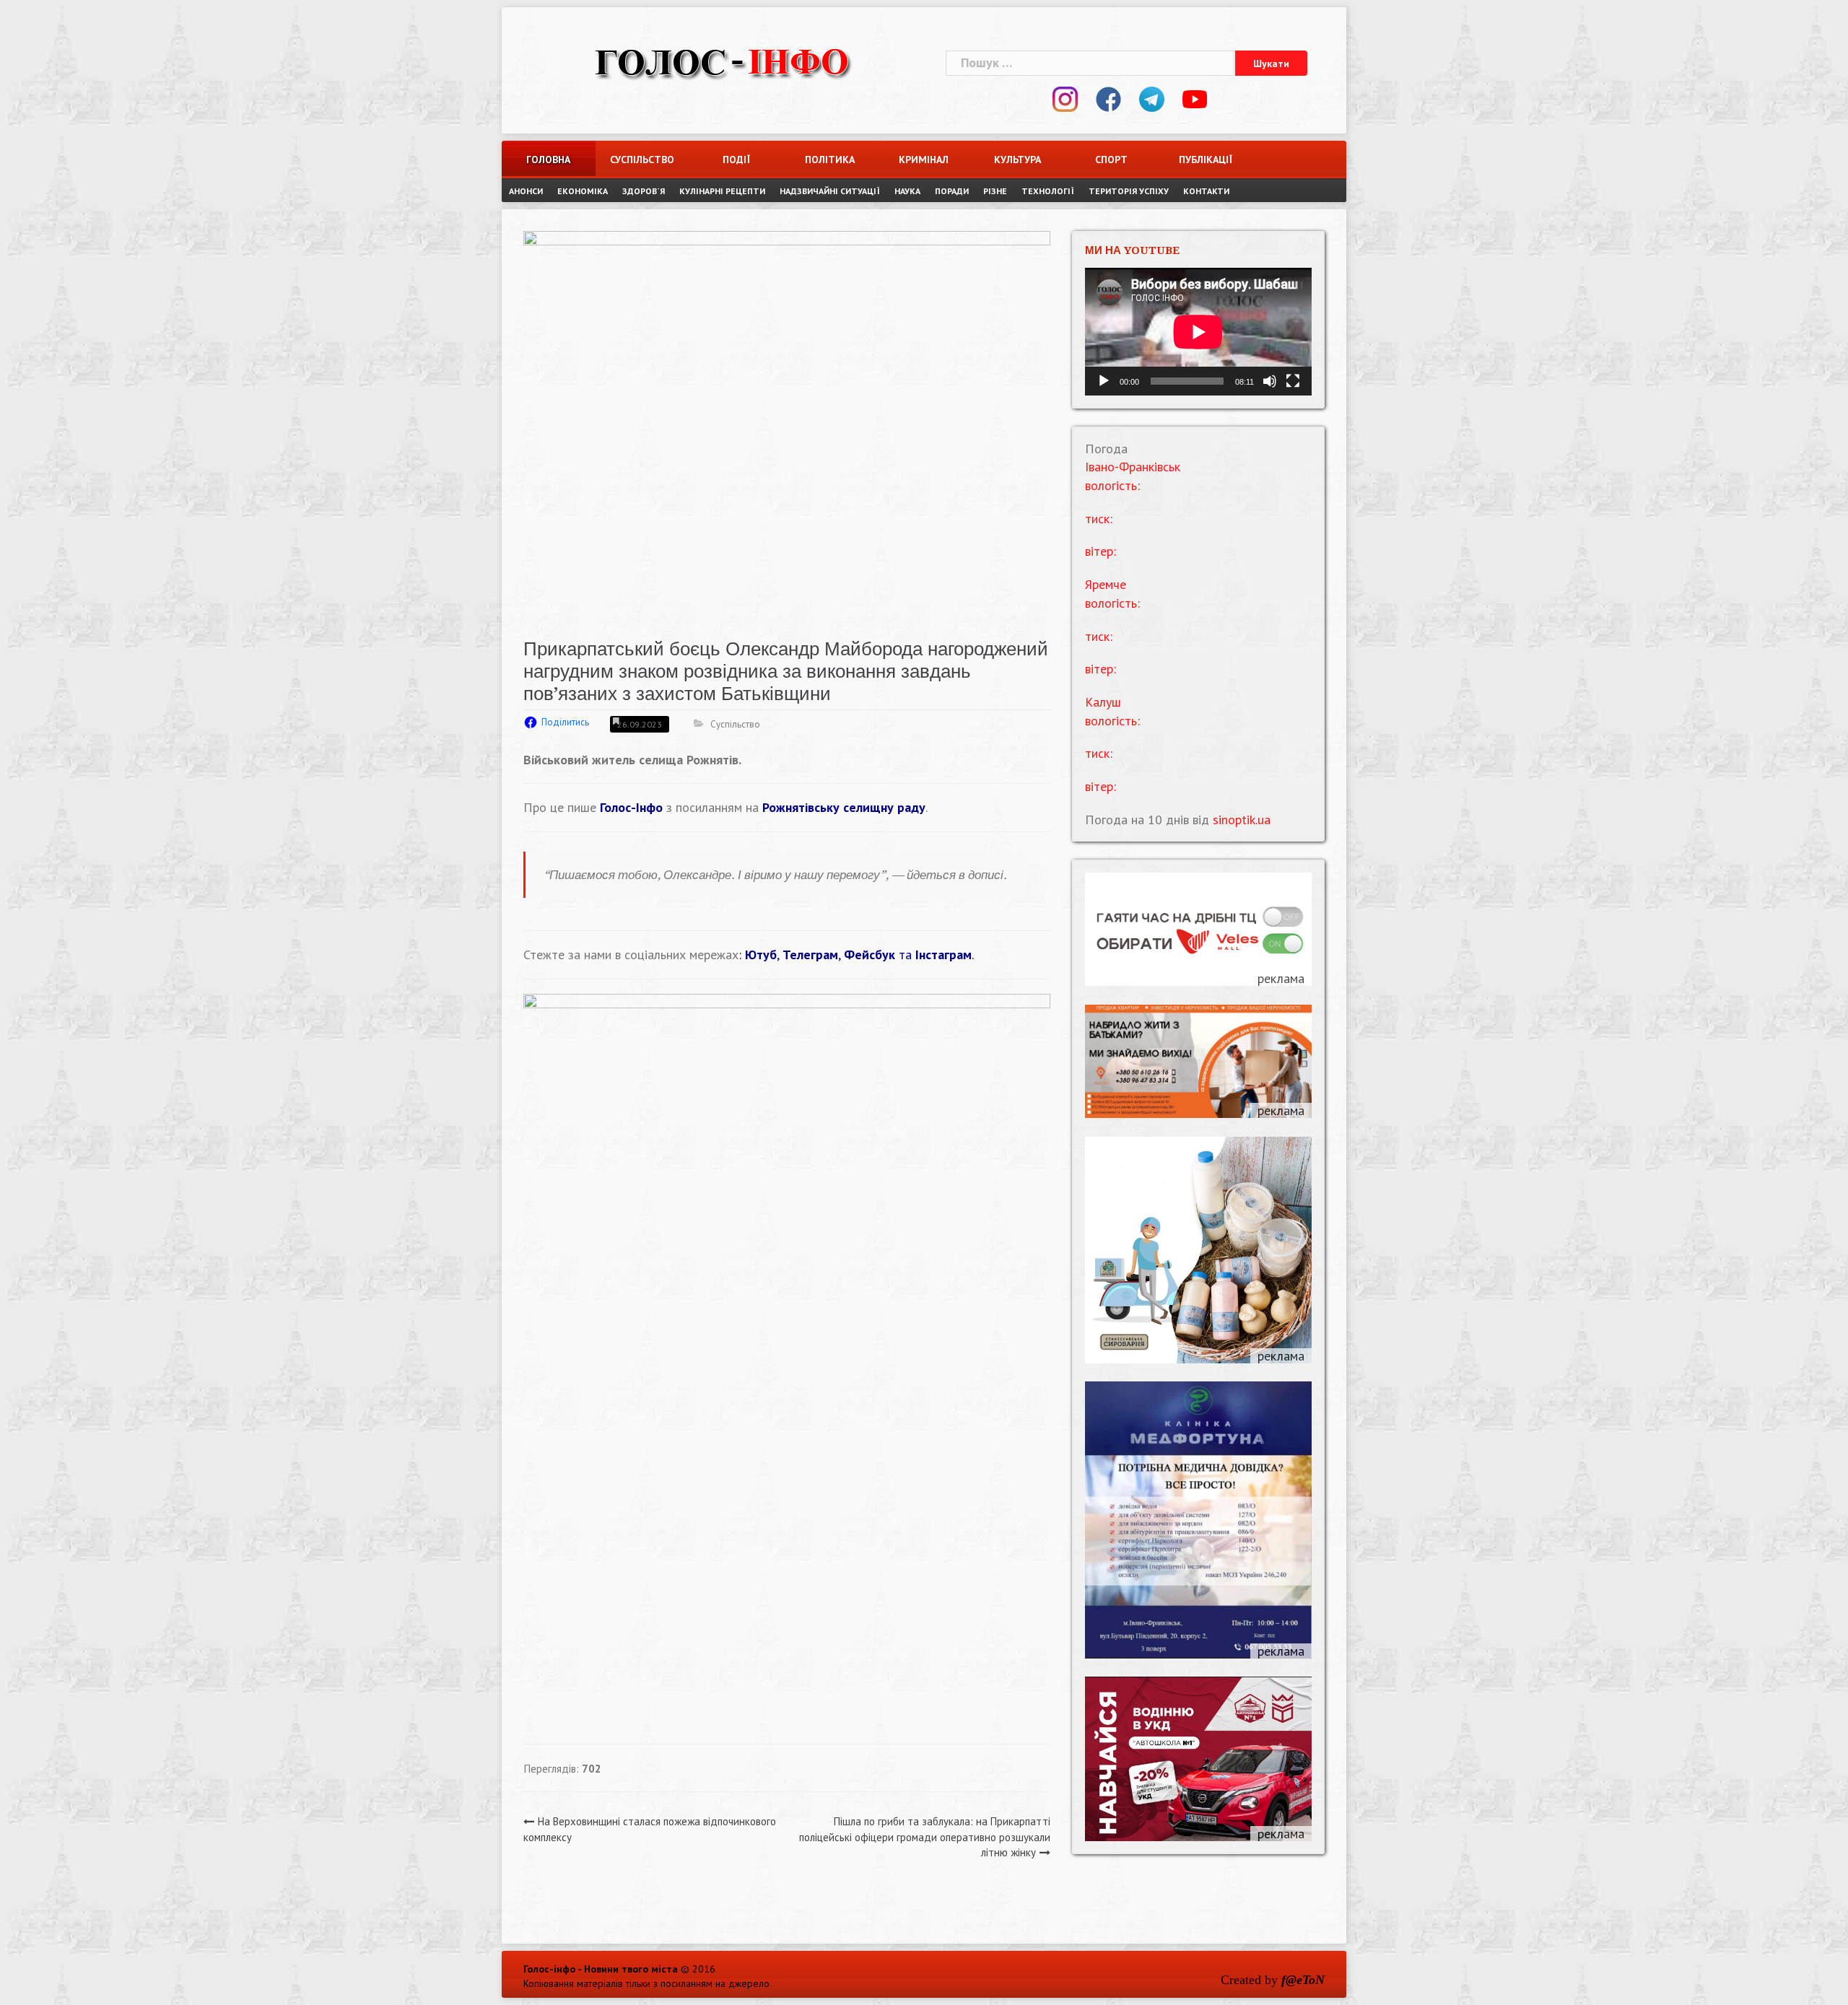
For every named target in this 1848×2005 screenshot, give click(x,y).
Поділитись (565, 722)
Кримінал (924, 160)
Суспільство (642, 160)
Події (736, 160)
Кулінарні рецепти (722, 191)
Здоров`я (644, 191)
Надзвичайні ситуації (830, 191)
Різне (995, 191)
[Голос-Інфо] (722, 61)
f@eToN (1303, 1980)
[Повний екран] (1293, 381)
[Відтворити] (1104, 381)
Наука (907, 191)
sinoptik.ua (1242, 820)
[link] (844, 807)
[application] (1198, 332)
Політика (830, 160)
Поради (952, 191)
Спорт (1111, 160)
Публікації (1206, 160)
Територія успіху (1129, 191)
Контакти (1206, 191)
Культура (1017, 160)
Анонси (526, 191)
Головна (548, 160)
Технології (1048, 191)
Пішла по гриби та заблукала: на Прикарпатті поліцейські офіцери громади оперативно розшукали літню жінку (925, 1837)
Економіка (583, 191)
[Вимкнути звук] (1270, 381)
